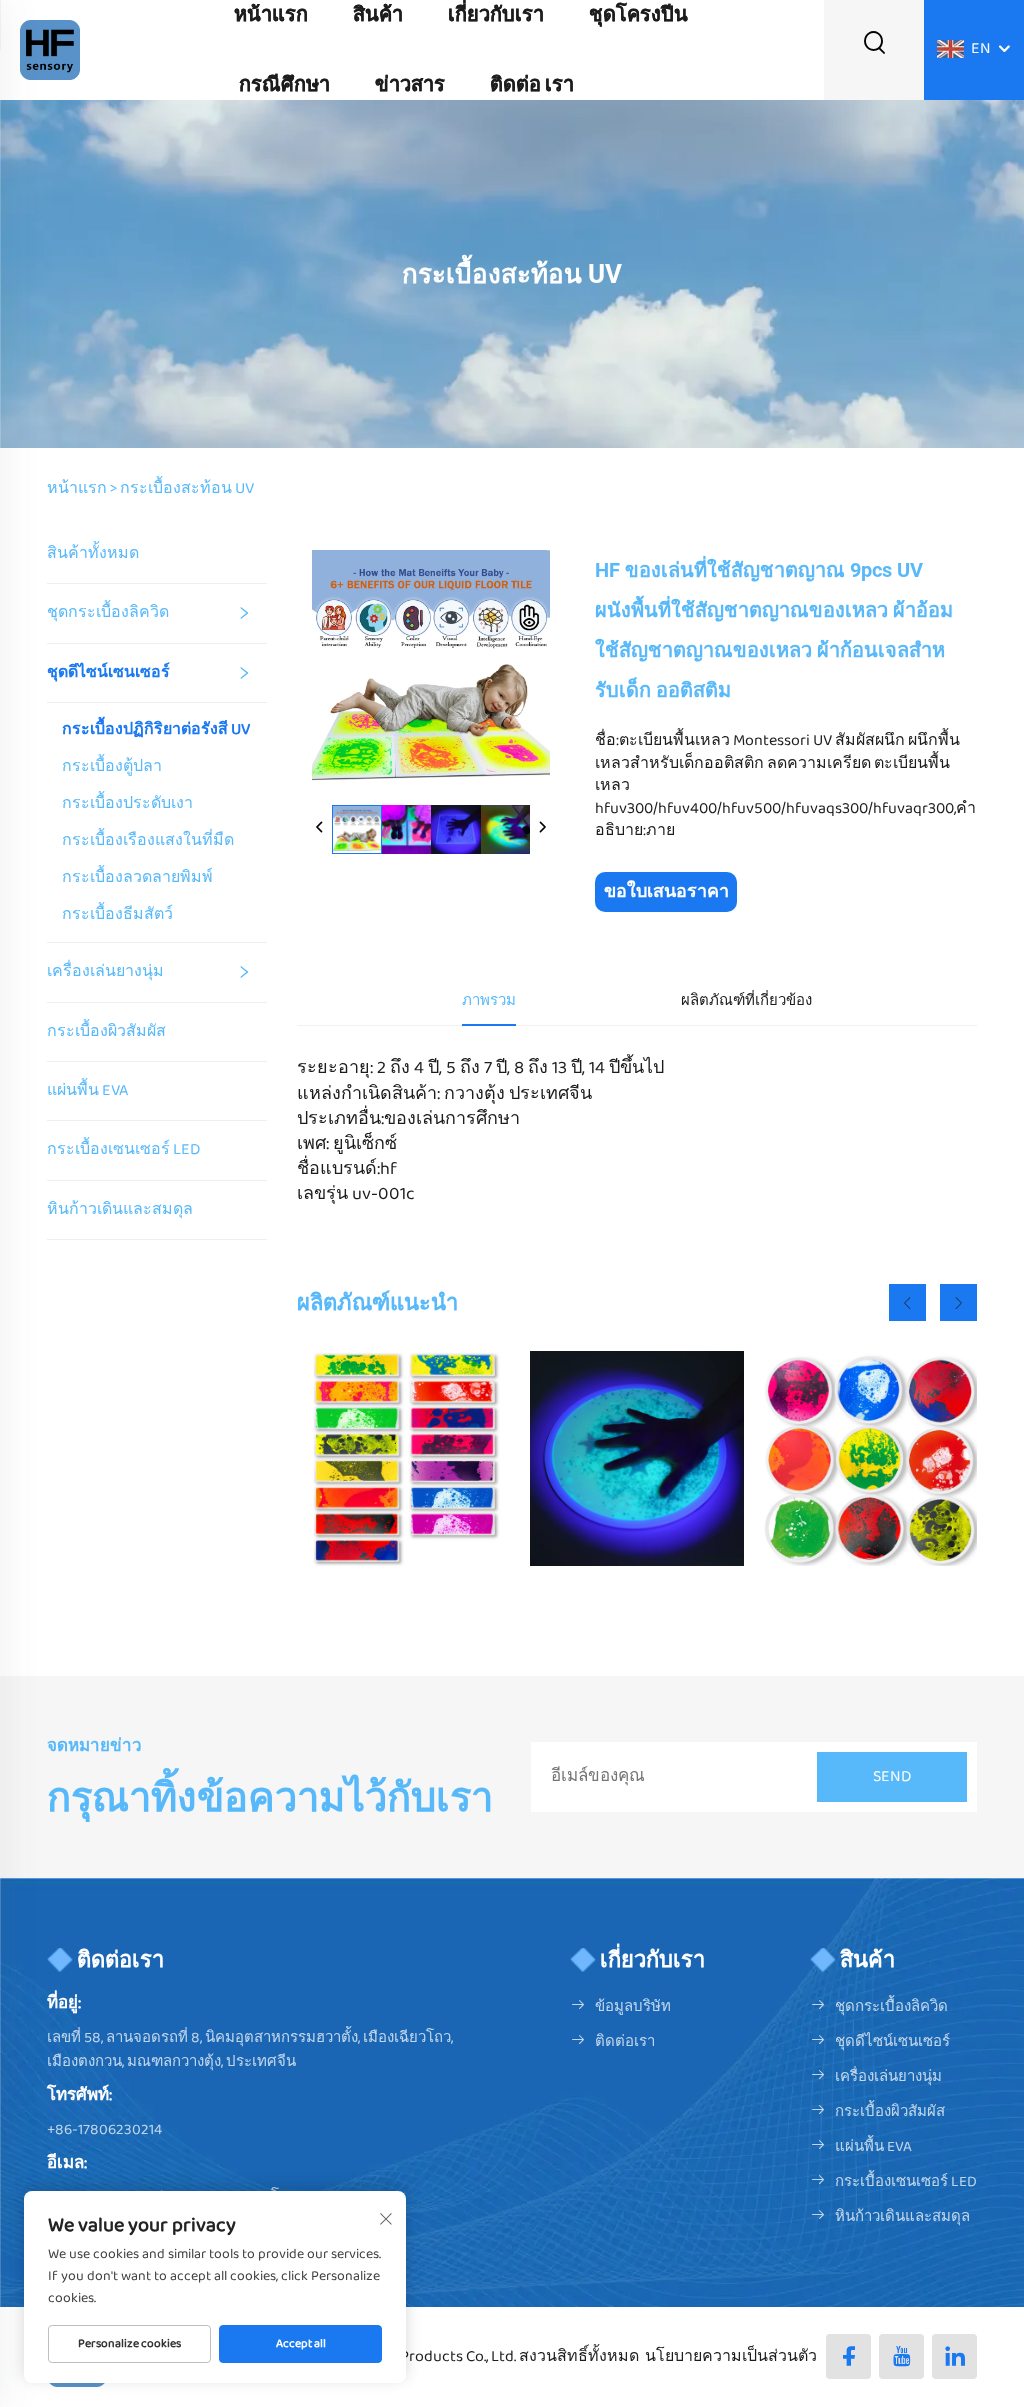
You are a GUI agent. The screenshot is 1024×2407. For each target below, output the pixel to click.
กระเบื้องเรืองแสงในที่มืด (148, 841)
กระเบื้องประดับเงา (127, 804)
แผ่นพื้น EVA (87, 1090)
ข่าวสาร (410, 85)
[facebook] (848, 2356)
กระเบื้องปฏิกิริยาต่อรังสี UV (156, 730)
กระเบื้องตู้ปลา (112, 767)
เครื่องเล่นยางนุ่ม (105, 971)
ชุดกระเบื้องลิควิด (108, 612)
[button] (907, 1302)
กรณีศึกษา (284, 85)
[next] (542, 829)
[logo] (50, 49)
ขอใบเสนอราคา (666, 892)
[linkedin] (954, 2356)
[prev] (320, 829)
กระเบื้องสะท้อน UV (187, 488)
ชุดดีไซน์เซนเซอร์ (108, 672)
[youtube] (901, 2356)
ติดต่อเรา (625, 2042)
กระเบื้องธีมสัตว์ (117, 915)
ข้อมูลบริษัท (633, 2007)
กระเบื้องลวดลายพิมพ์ (137, 878)
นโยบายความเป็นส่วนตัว (731, 2356)
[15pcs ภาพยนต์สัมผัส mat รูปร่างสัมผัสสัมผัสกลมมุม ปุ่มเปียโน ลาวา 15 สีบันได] (404, 1458)
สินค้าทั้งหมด (93, 553)
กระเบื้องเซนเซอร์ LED (123, 1149)
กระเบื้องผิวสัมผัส (106, 1031)
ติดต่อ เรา (532, 85)
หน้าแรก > (82, 488)
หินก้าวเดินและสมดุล (120, 1209)
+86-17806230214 (104, 2130)
